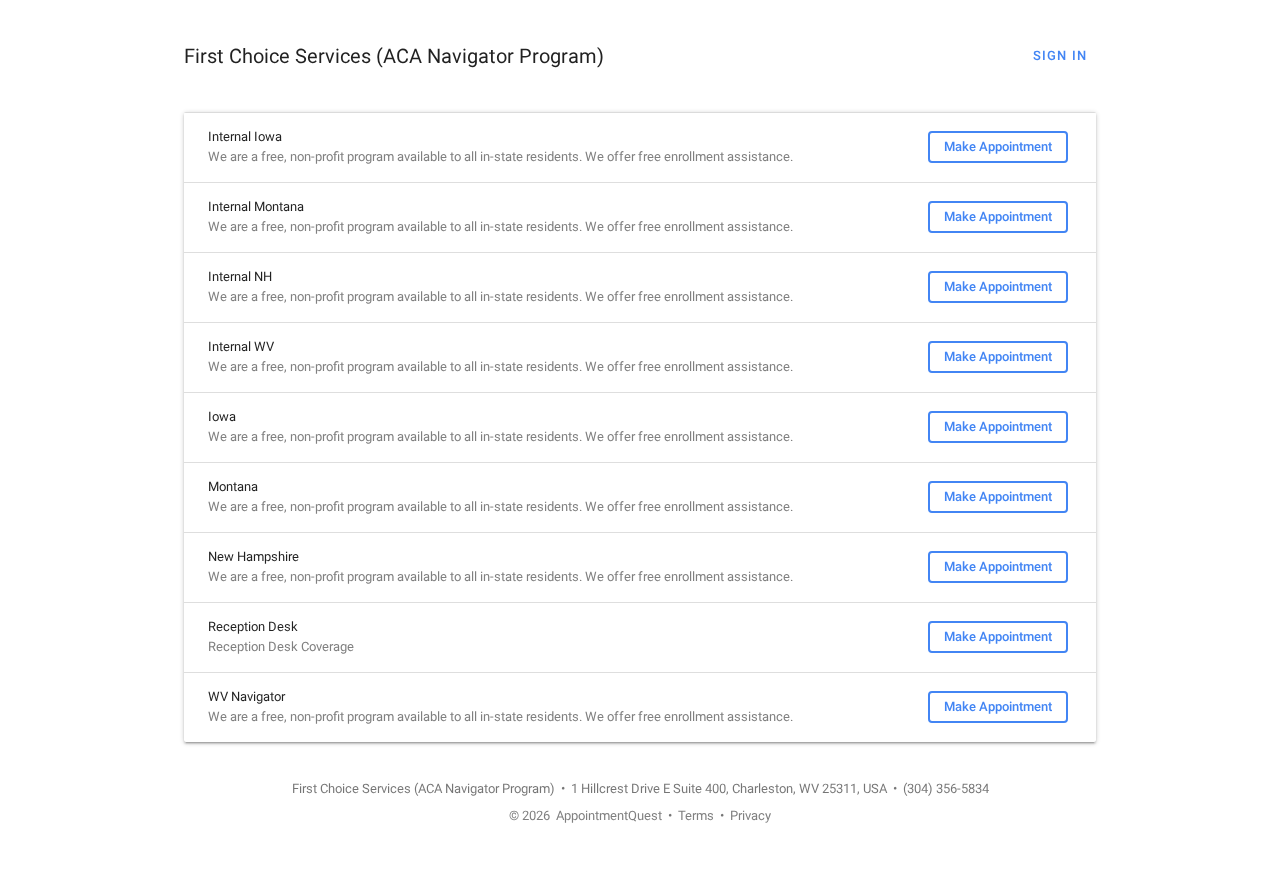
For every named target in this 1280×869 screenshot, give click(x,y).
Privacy (750, 815)
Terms (696, 815)
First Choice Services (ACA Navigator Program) (394, 56)
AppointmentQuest (609, 815)
